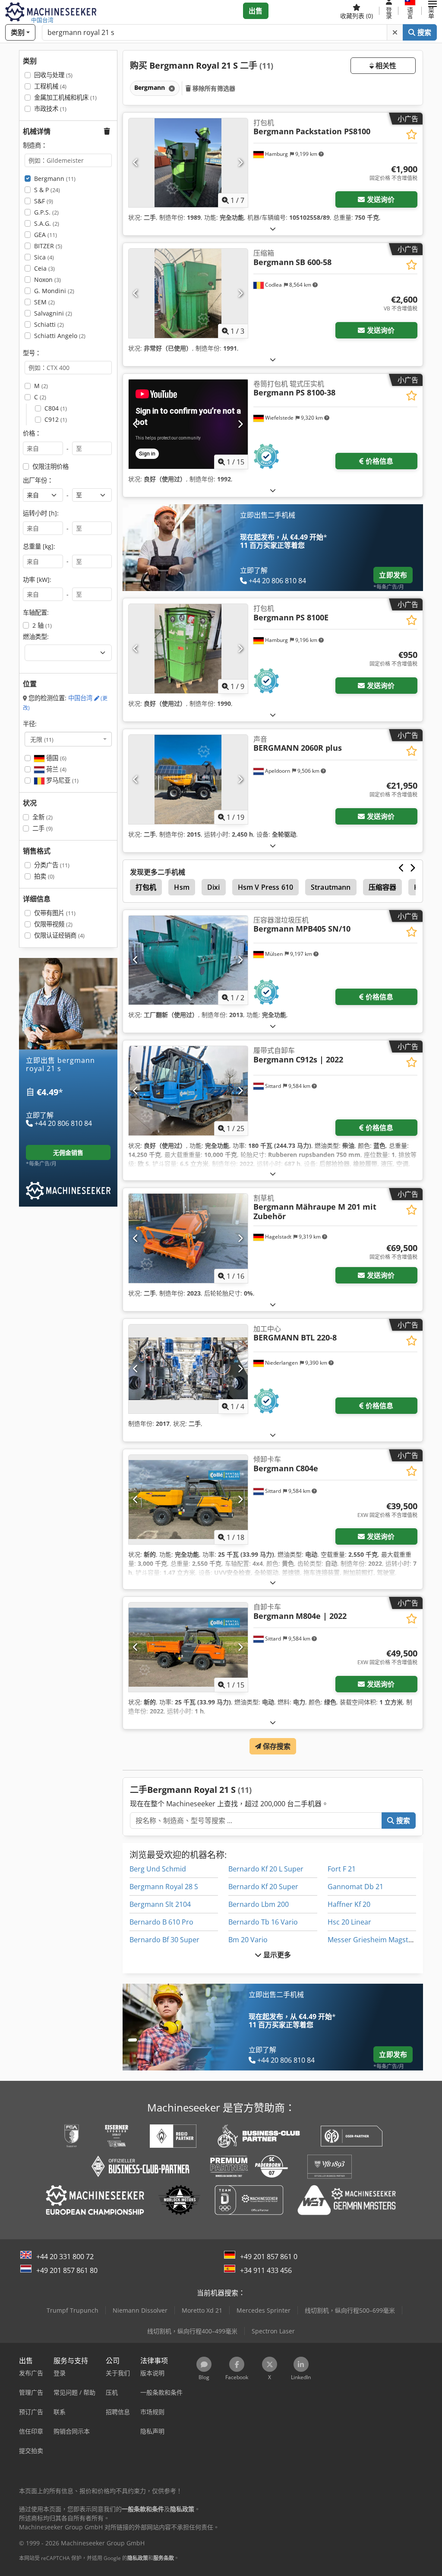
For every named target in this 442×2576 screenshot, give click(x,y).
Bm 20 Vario (248, 1940)
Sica (44, 257)
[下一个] (240, 163)
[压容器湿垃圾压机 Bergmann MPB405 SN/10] (188, 960)
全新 (43, 817)
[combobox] (68, 739)
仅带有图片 (55, 913)
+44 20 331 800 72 (65, 2257)
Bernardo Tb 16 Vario (263, 1922)
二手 (43, 828)
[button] (433, 11)
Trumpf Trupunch (73, 2310)
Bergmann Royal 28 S (164, 1887)
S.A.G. (47, 223)
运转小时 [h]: (41, 513)
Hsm (182, 887)
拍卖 (44, 876)
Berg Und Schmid (158, 1869)
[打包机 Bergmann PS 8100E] (188, 649)
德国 (55, 758)
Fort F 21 (342, 1869)
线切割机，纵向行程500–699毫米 (350, 2310)
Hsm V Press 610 (265, 887)
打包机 (146, 887)
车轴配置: (36, 612)
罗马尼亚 (62, 780)
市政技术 (50, 109)
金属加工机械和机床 (65, 97)
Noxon (47, 280)
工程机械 (50, 86)
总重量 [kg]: (39, 546)
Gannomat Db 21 (355, 1887)
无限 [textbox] (42, 739)
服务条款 (164, 2558)
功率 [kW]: (37, 580)
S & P (47, 190)
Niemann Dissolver (140, 2310)
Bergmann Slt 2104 (160, 1904)
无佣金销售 (68, 1152)
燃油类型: (36, 637)
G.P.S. (46, 212)
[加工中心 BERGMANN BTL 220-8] (188, 1369)
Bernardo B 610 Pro (161, 1922)
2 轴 (42, 625)
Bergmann (55, 179)
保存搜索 (276, 1746)
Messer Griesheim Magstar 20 (376, 1940)
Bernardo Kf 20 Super (263, 1887)
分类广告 (52, 865)
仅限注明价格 (51, 466)
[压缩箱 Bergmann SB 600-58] (188, 293)
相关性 (385, 66)
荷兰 (55, 769)
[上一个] (136, 163)
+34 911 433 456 (266, 2270)
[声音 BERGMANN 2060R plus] (188, 779)
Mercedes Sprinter (264, 2310)
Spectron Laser (273, 2331)
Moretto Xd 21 (202, 2310)
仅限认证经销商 (59, 935)
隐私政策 (138, 2558)
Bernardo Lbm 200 (259, 1904)
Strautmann (331, 887)
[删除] (395, 32)
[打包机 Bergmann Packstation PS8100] (188, 163)
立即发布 (393, 575)
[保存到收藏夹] (412, 134)
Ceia (44, 268)
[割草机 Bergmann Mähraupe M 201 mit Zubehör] (188, 1238)
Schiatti (49, 324)
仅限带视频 (53, 924)
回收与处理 (53, 75)
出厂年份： (38, 480)
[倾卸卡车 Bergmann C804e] (188, 1500)
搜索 (423, 32)
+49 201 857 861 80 (67, 2270)
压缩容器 (383, 887)
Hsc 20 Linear (349, 1922)
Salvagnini (53, 313)
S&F (44, 201)
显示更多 (276, 1955)
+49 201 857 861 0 (269, 2257)
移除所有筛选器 (213, 88)
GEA (46, 235)
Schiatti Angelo (60, 336)
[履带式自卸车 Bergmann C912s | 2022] (188, 1091)
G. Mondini (54, 291)
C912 (56, 419)
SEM (44, 302)
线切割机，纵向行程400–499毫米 (192, 2331)
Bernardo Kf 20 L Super (266, 1869)
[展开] (273, 229)
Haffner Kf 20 (349, 1904)
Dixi (214, 887)
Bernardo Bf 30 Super (164, 1940)
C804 (56, 408)
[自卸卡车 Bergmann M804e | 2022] (188, 1647)
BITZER (48, 246)
